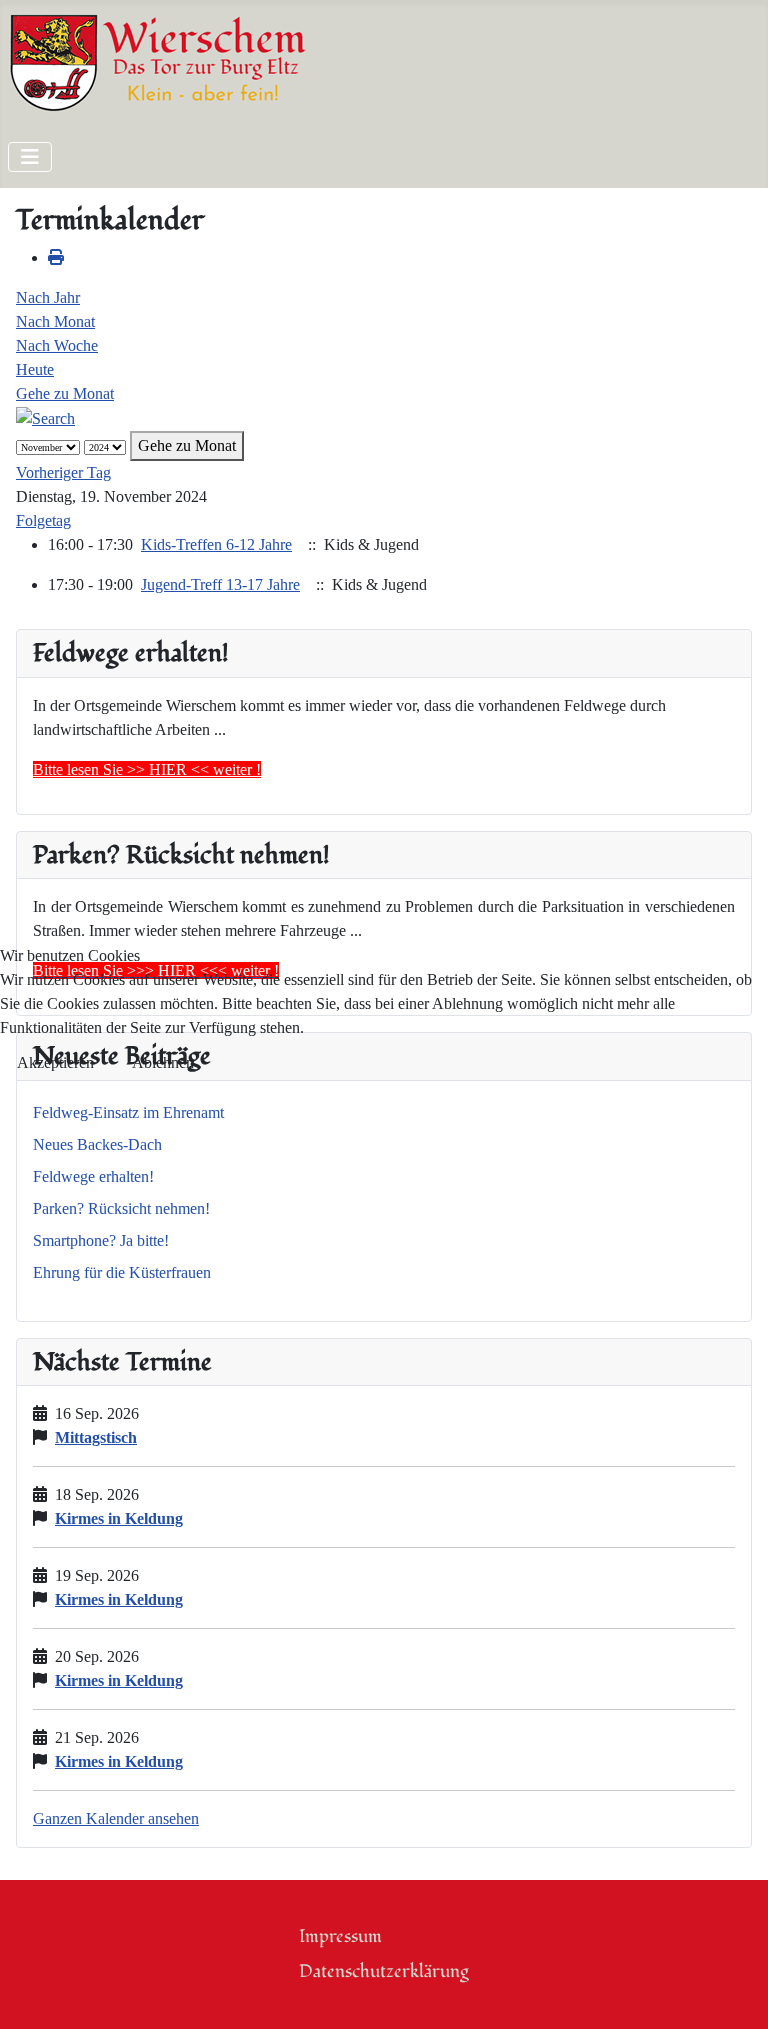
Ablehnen (163, 1062)
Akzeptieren (55, 1062)
